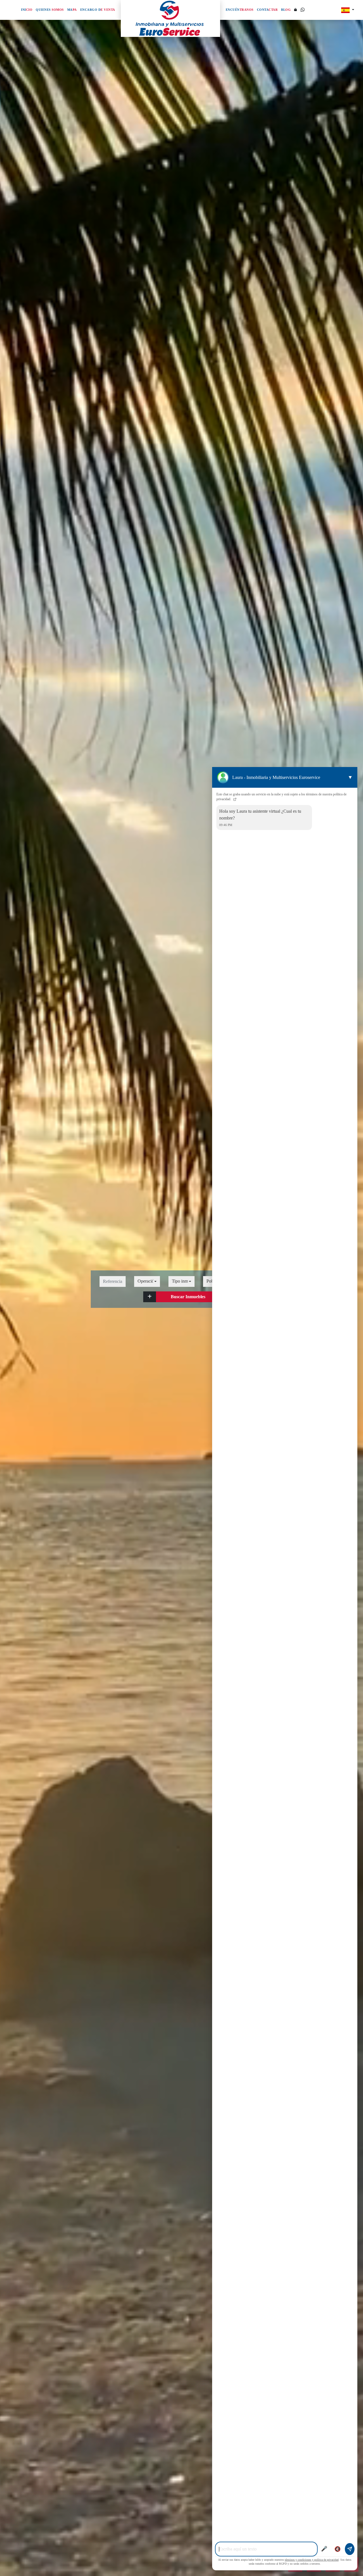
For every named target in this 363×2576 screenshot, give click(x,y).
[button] (150, 1297)
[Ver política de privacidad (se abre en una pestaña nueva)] (234, 799)
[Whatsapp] (303, 10)
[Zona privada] (296, 10)
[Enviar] (350, 2549)
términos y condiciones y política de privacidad (312, 2560)
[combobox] (147, 1281)
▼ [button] (350, 777)
